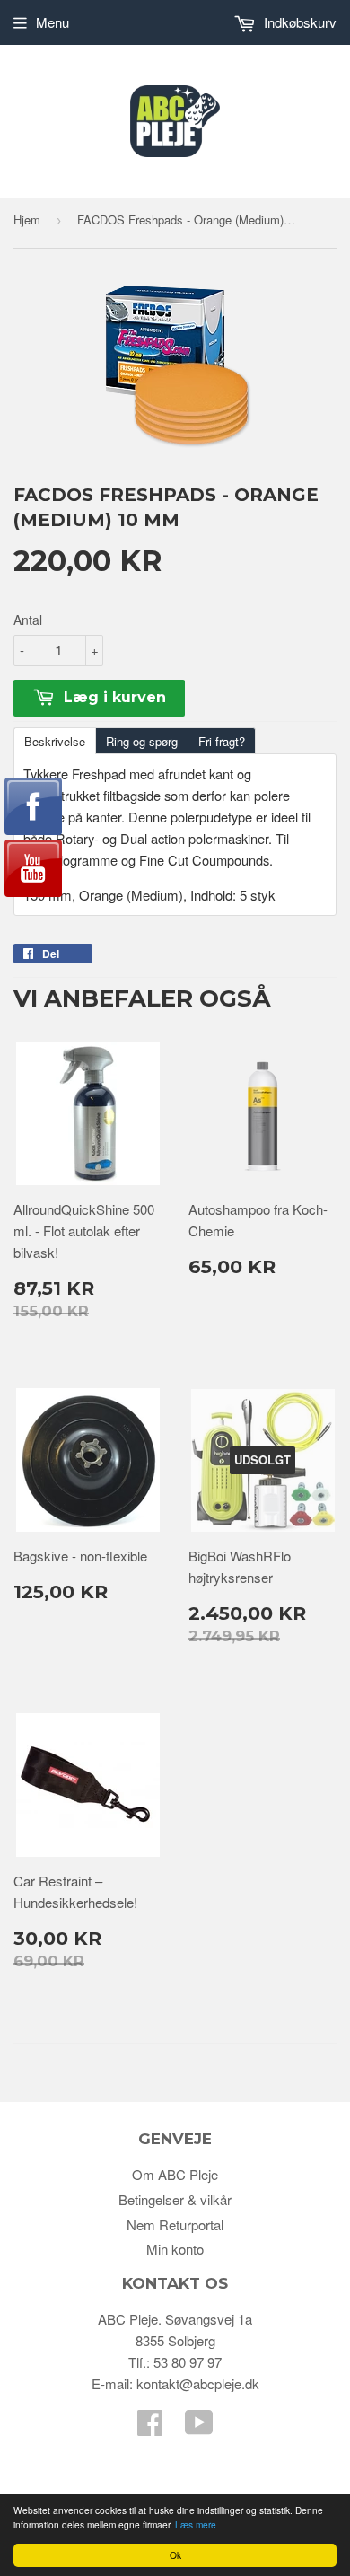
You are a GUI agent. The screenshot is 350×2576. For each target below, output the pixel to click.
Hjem (27, 220)
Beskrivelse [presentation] (55, 741)
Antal (28, 620)
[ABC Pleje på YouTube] (199, 2427)
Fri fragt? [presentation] (222, 741)
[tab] (54, 740)
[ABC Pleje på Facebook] (150, 2427)
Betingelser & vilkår (175, 2199)
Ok (175, 2555)
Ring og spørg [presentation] (142, 741)
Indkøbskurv (298, 22)
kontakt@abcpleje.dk (198, 2383)
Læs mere (196, 2524)
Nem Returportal (175, 2224)
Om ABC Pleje (175, 2174)
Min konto (175, 2249)
